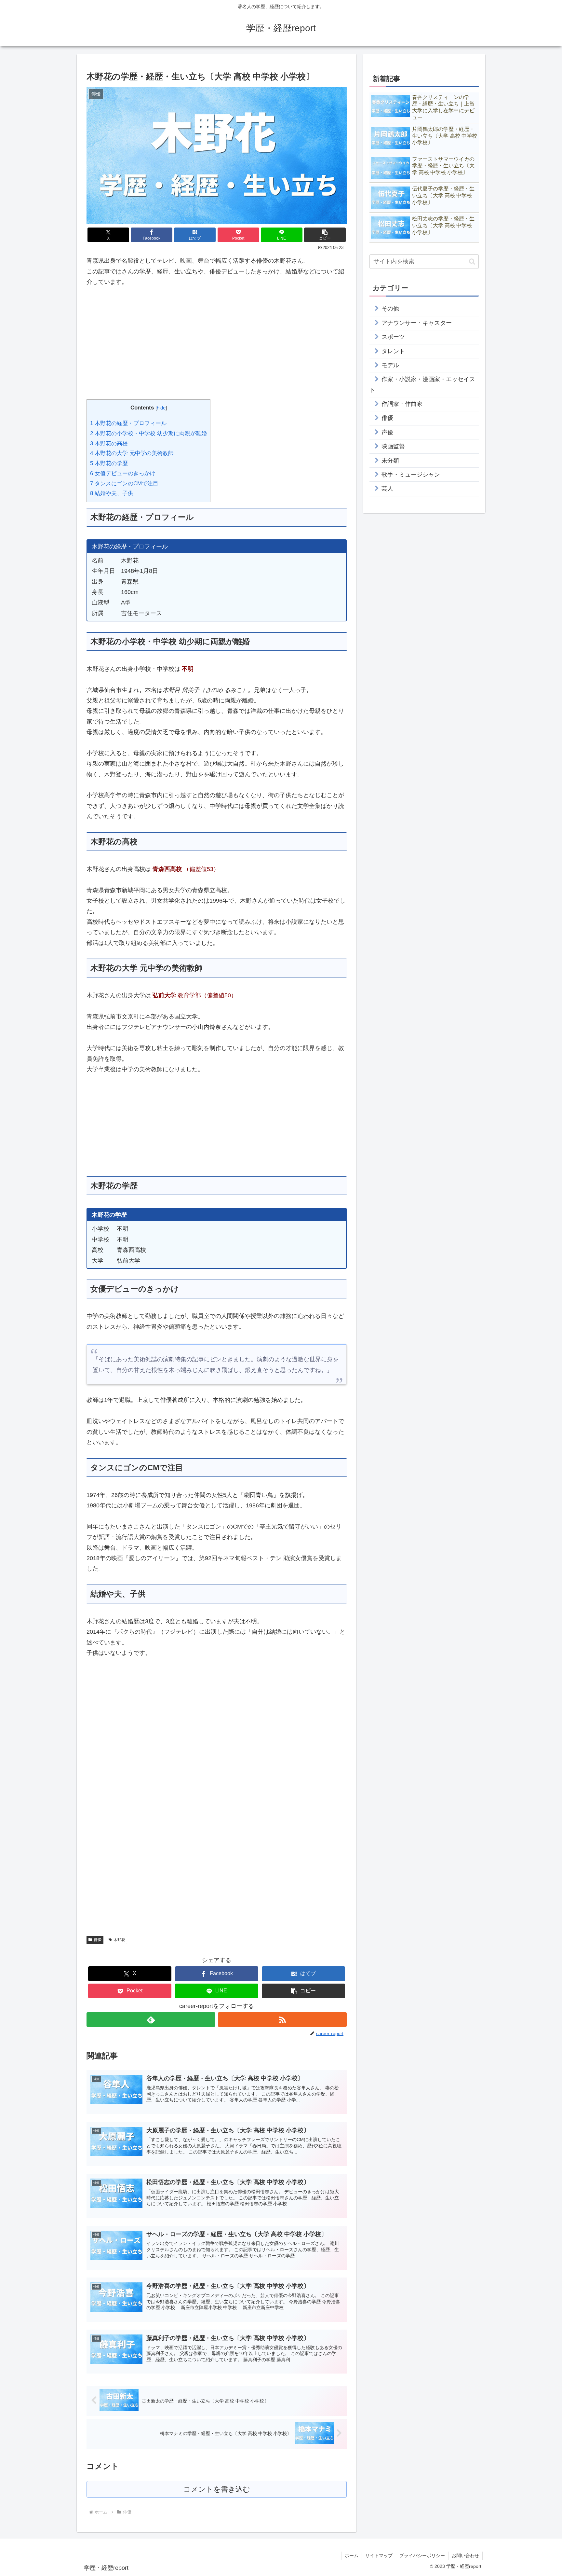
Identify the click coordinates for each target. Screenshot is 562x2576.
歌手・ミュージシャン (411, 475)
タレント (393, 351)
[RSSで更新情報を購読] (282, 2020)
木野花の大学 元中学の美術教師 (132, 453)
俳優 (98, 1940)
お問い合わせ (465, 2555)
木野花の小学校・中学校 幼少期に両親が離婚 (148, 433)
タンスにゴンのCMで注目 (124, 484)
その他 (390, 309)
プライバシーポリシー (422, 2555)
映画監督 (393, 446)
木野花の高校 (109, 443)
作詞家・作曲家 (402, 404)
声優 (387, 432)
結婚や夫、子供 (112, 493)
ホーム (352, 2555)
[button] (325, 235)
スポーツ (393, 337)
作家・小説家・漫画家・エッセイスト (422, 384)
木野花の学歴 (109, 463)
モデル (390, 365)
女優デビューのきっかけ (123, 473)
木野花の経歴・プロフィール (128, 423)
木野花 (119, 1940)
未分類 (390, 461)
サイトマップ (379, 2555)
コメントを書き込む (217, 2489)
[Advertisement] (217, 343)
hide (161, 408)
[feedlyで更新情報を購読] (151, 2020)
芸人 (387, 489)
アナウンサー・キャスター (417, 323)
